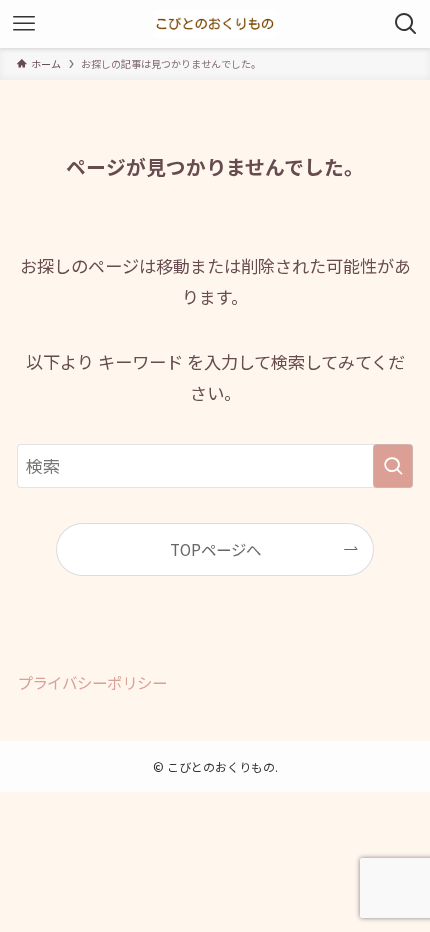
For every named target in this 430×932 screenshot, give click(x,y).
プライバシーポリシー (92, 682)
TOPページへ (215, 549)
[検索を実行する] (393, 466)
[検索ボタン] (406, 24)
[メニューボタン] (24, 24)
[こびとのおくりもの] (215, 24)
